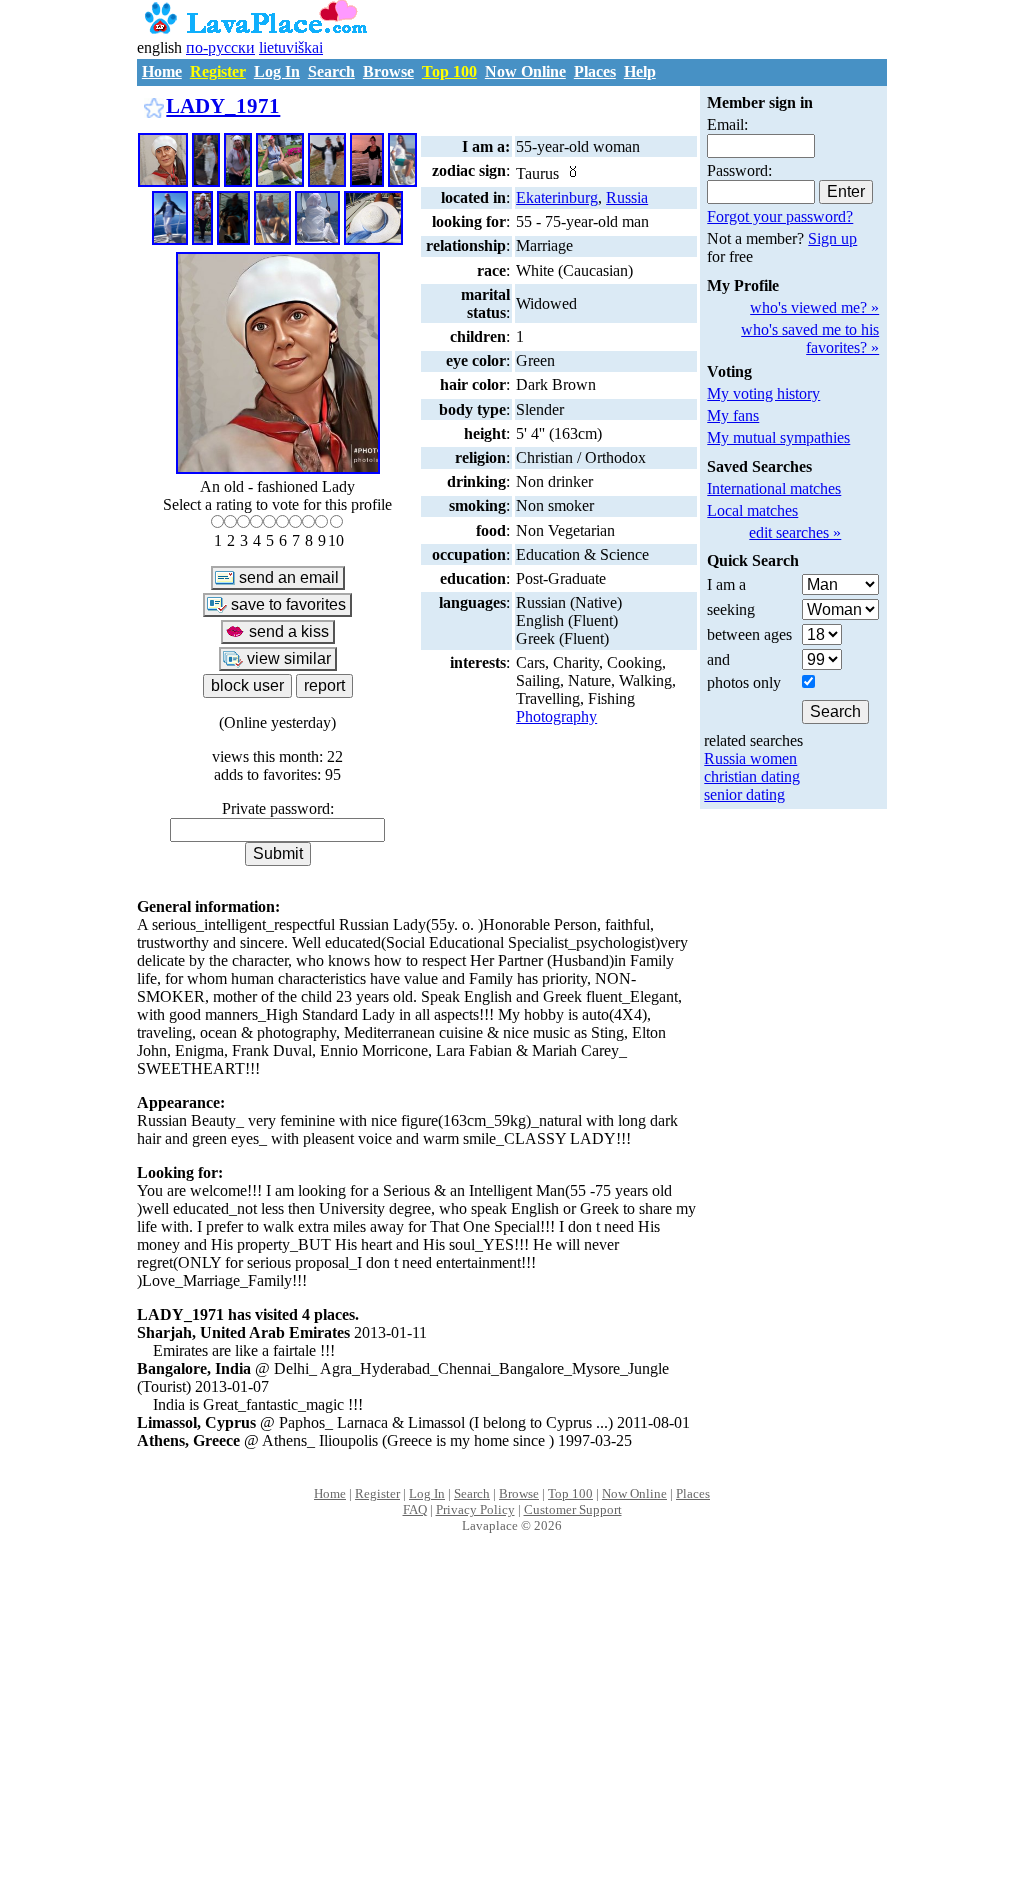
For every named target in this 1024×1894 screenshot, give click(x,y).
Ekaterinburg (557, 197)
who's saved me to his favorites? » (810, 338)
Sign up (832, 238)
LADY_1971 (223, 105)
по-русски (220, 47)
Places (595, 71)
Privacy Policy (475, 1509)
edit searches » (795, 532)
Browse (388, 71)
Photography (556, 716)
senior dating (744, 794)
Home (162, 71)
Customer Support (573, 1509)
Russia (627, 197)
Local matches (752, 510)
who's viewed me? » (814, 307)
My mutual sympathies (778, 437)
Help (640, 71)
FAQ (415, 1509)
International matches (774, 488)
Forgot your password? (780, 216)
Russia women (750, 758)
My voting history (763, 393)
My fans (733, 415)
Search (331, 71)
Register (218, 71)
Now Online (525, 71)
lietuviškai (291, 47)
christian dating (752, 776)
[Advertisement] (512, 1735)
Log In (277, 71)
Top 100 (449, 71)
